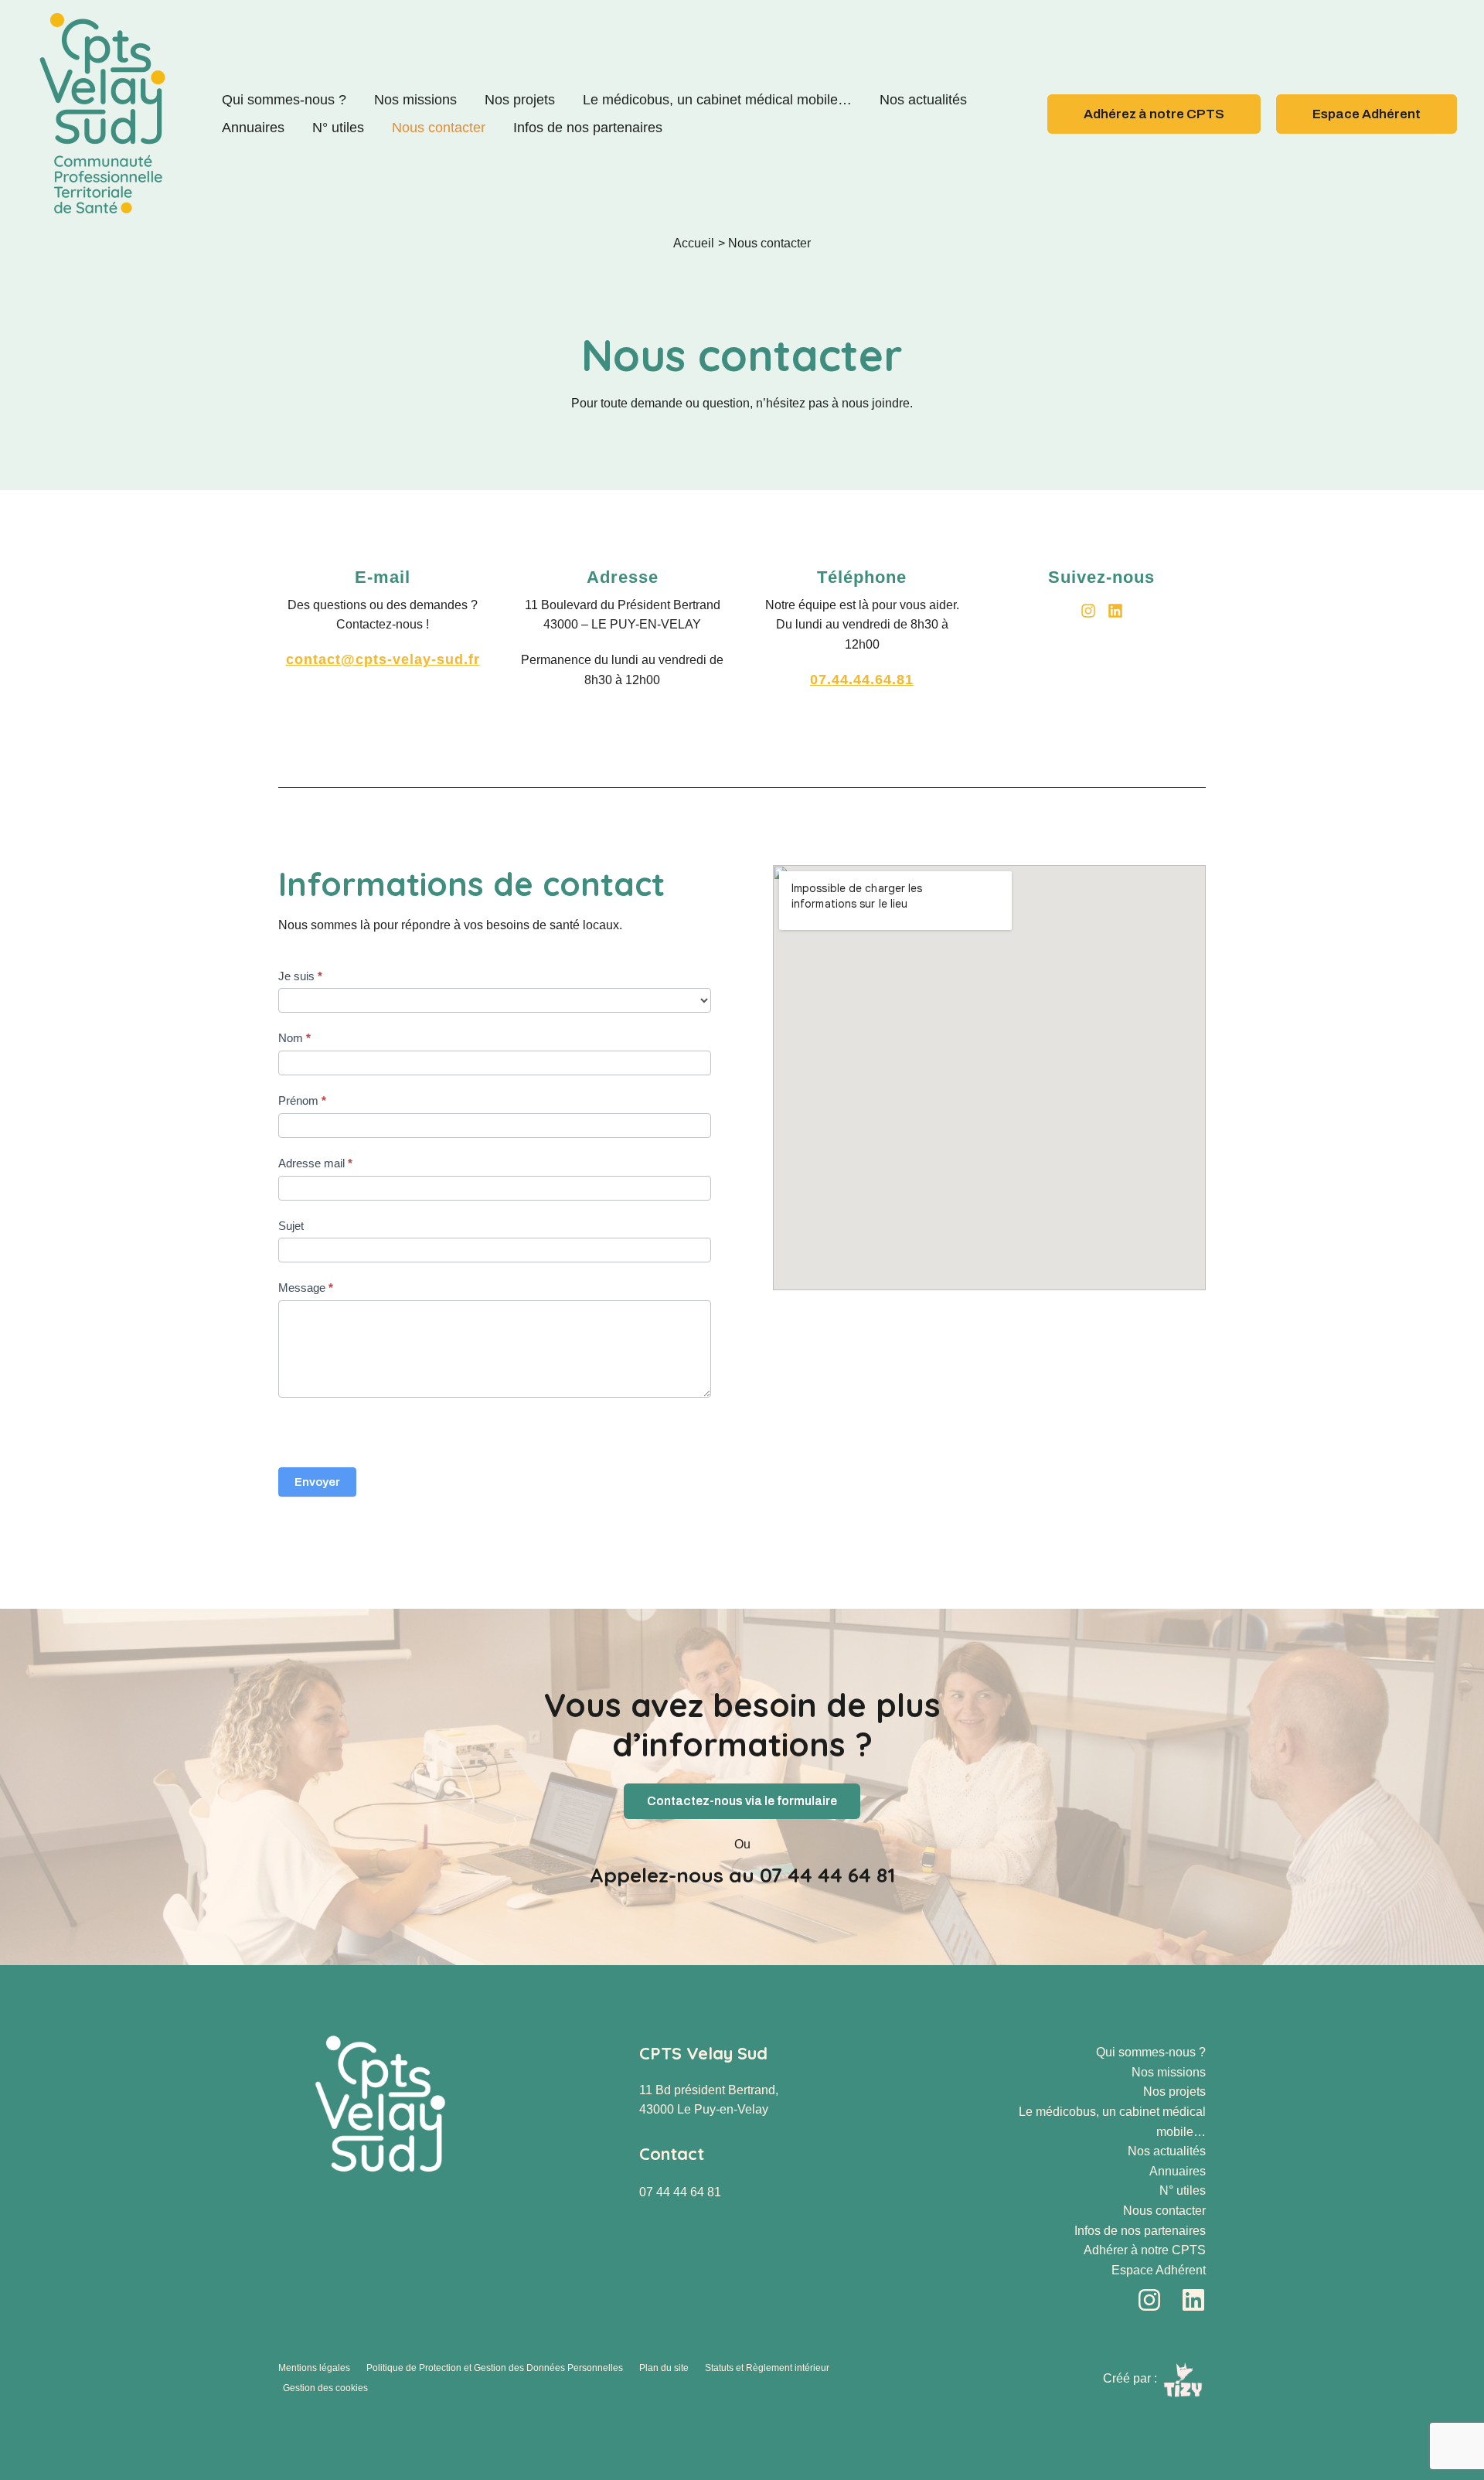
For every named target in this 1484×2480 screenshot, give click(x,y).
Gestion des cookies (325, 2388)
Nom (294, 1038)
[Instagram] (1149, 2300)
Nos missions (415, 100)
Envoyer (317, 1482)
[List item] (1088, 611)
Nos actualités (923, 100)
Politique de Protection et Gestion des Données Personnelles (495, 2368)
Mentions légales (314, 2368)
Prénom (302, 1100)
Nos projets (520, 100)
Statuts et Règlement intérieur (767, 2368)
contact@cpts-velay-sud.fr (383, 659)
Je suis (300, 976)
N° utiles (338, 128)
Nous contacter (439, 128)
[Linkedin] (1193, 2300)
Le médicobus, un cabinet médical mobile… (717, 100)
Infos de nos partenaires (588, 128)
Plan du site (664, 2368)
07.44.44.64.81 (862, 680)
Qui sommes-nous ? (284, 100)
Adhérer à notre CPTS (1145, 2250)
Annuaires (253, 128)
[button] (1154, 114)
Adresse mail (315, 1163)
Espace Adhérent (1159, 2270)
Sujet (291, 1226)
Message (306, 1288)
